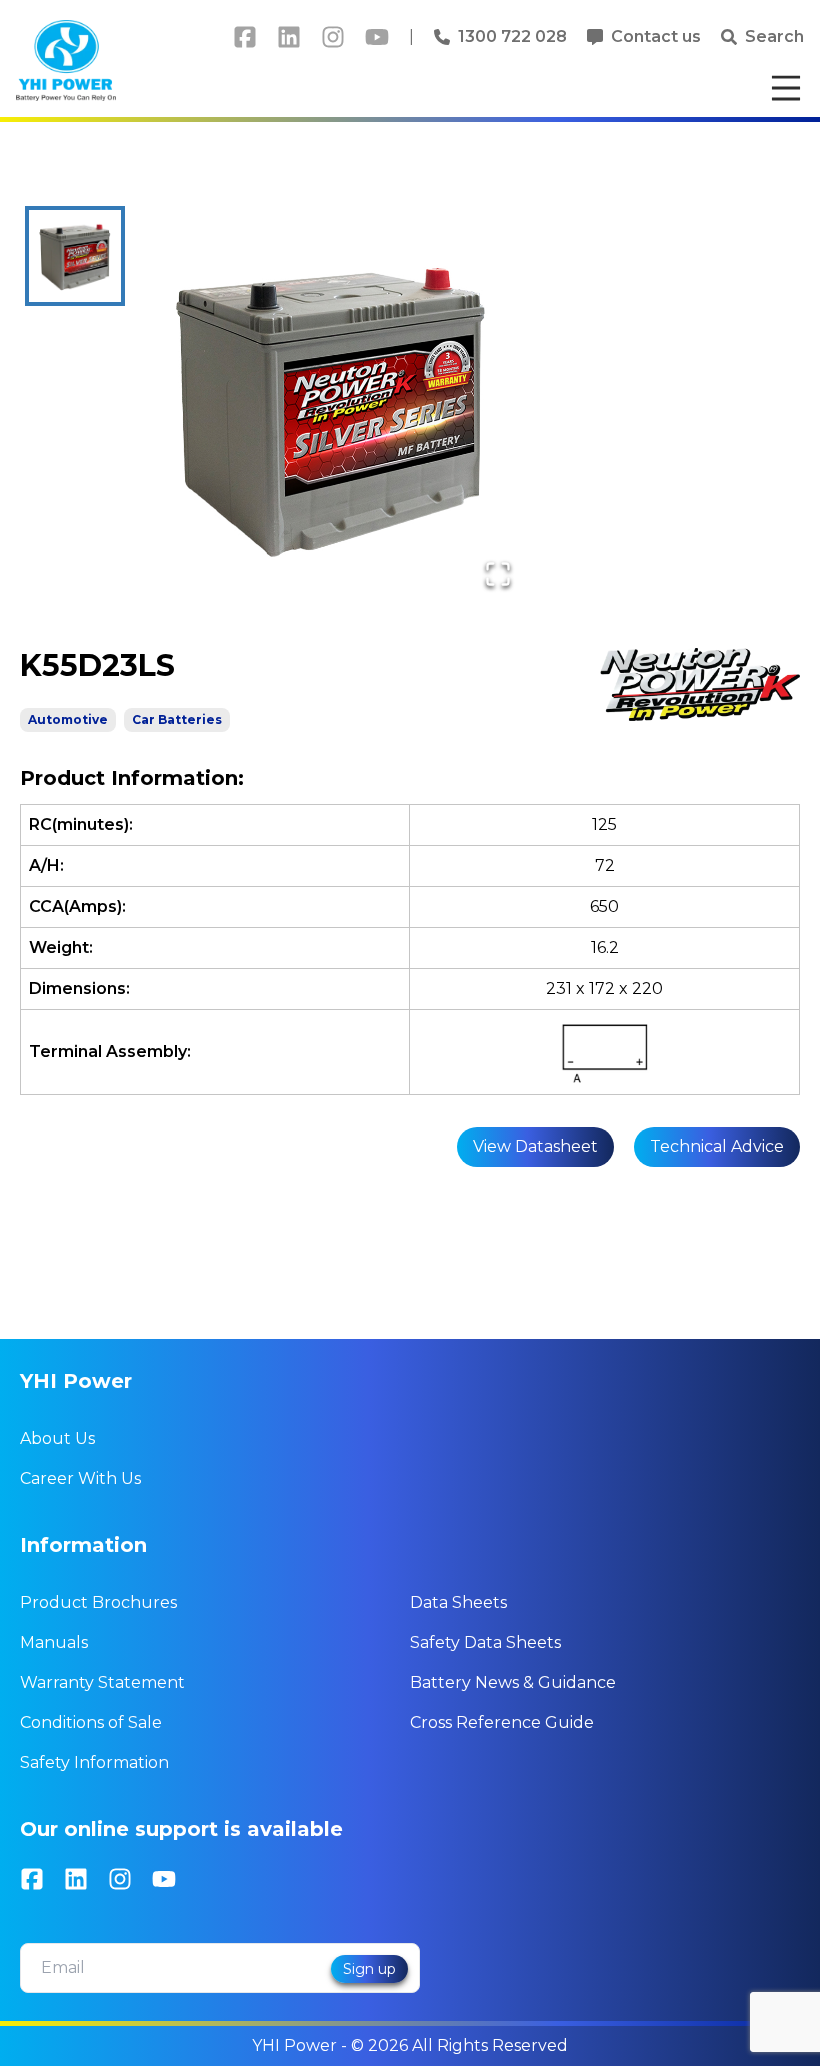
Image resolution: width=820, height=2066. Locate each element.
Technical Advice (717, 1146)
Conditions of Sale (91, 1722)
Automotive (68, 719)
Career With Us (80, 1478)
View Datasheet (535, 1146)
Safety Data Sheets (485, 1642)
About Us (57, 1438)
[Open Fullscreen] (498, 574)
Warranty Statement (102, 1682)
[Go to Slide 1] (75, 256)
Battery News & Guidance (513, 1682)
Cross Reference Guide (502, 1722)
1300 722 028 (512, 36)
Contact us (656, 36)
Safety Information (94, 1762)
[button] (331, 407)
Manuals (54, 1642)
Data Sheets (458, 1602)
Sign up (369, 1969)
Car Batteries (177, 719)
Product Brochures (98, 1602)
